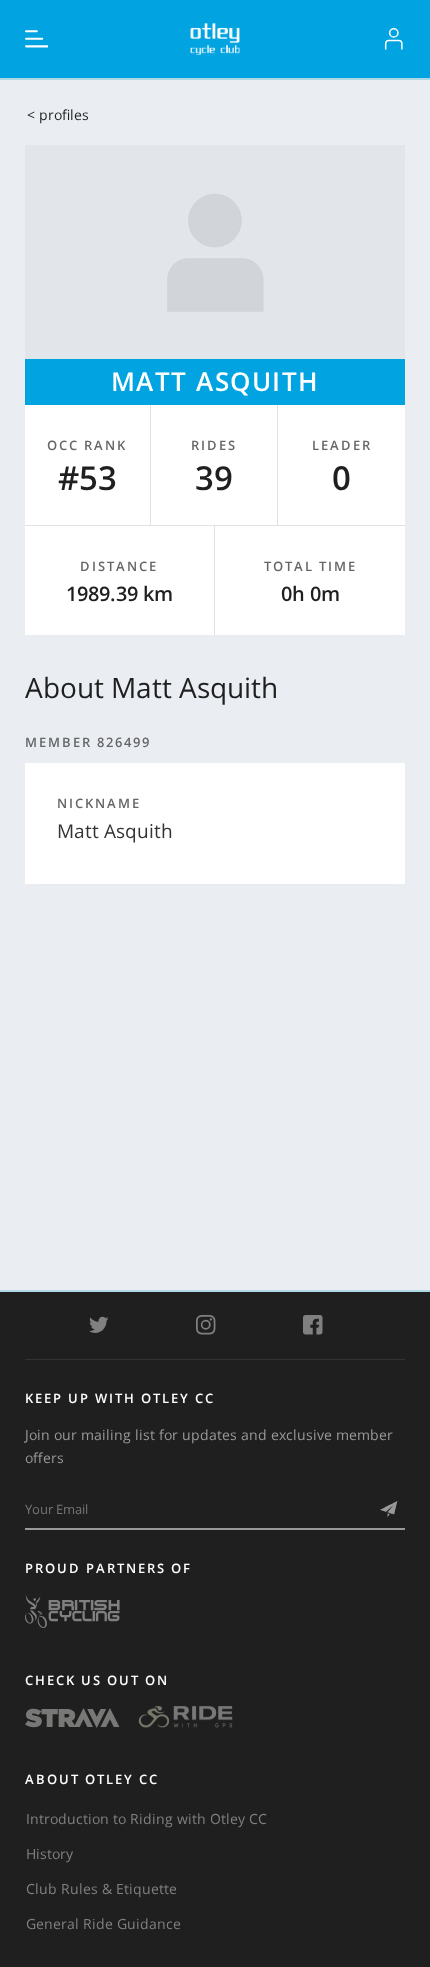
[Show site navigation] (37, 39)
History (49, 1853)
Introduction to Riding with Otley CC (146, 1818)
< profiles (58, 114)
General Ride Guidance (103, 1923)
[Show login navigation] (394, 39)
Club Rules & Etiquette (101, 1888)
